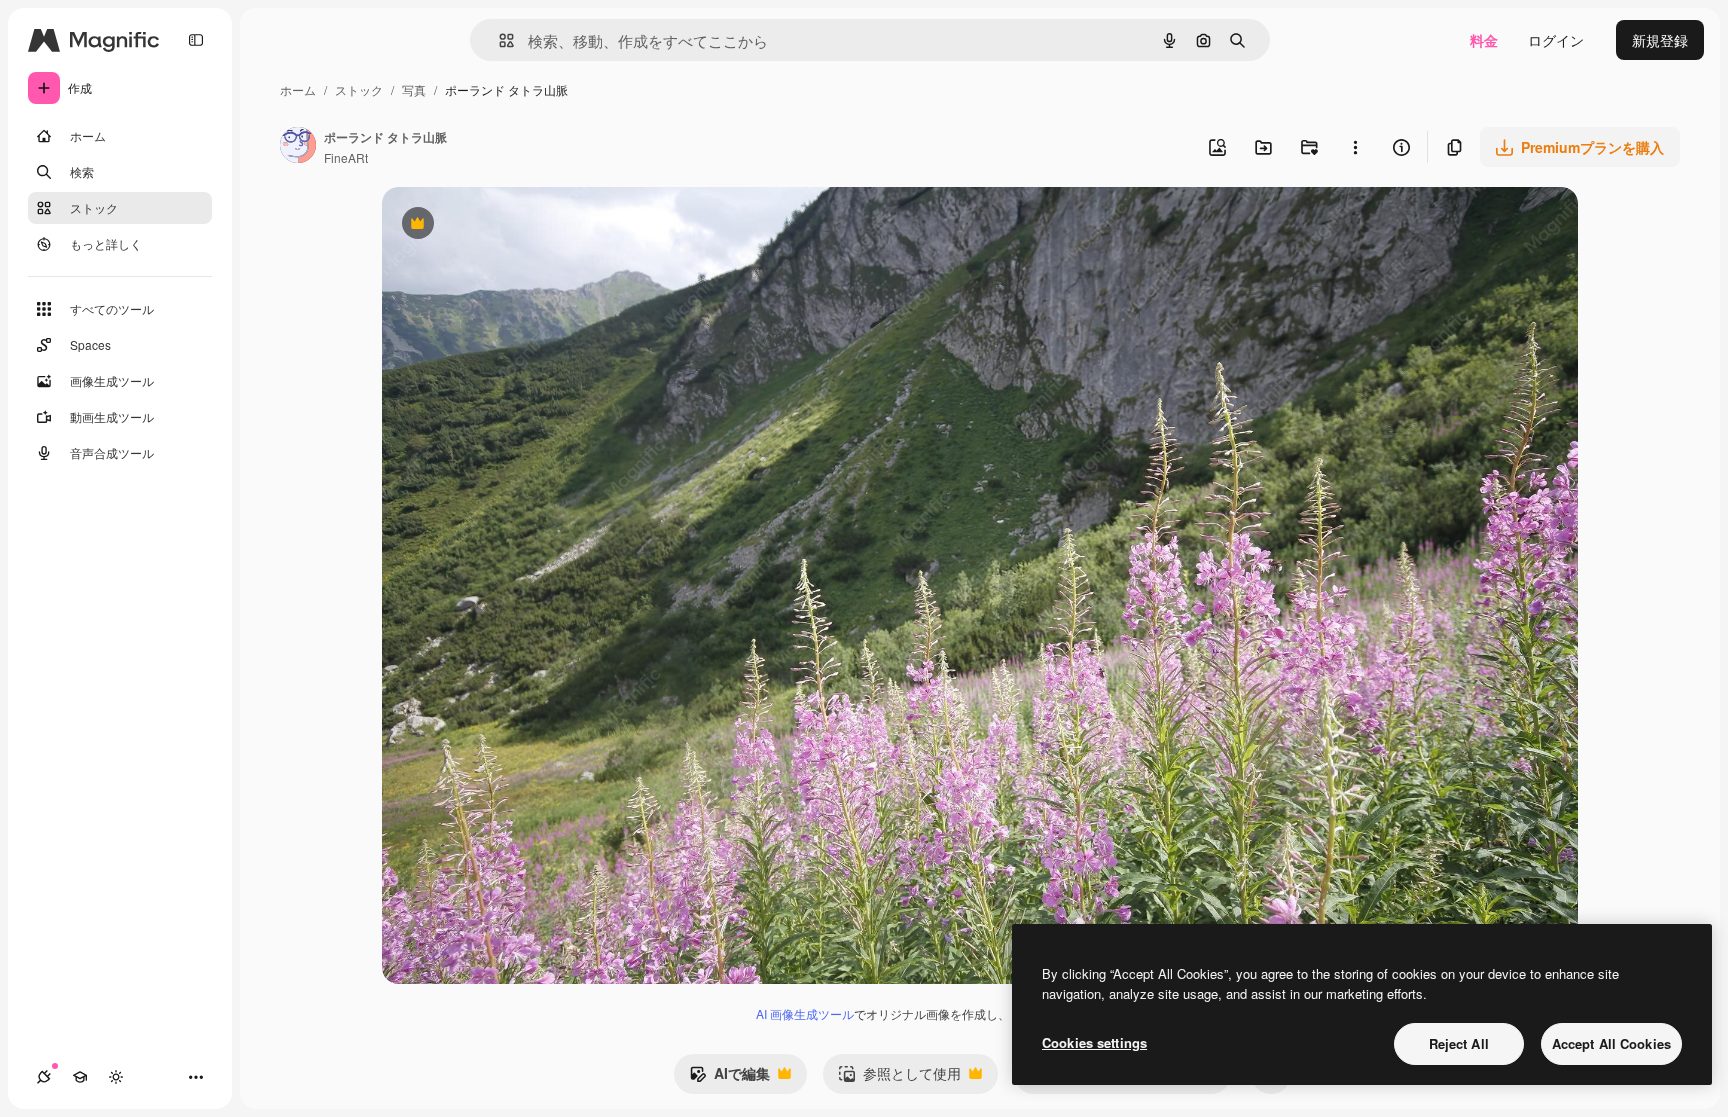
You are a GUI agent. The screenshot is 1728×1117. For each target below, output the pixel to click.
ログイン (1556, 40)
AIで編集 (729, 1078)
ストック (359, 89)
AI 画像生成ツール (805, 1013)
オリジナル (519, 225)
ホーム (298, 89)
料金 (1484, 40)
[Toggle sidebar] (196, 40)
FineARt (346, 157)
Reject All (1459, 1043)
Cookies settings (1094, 1042)
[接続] (44, 1077)
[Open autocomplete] (498, 40)
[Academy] (80, 1077)
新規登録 (1660, 40)
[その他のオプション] (1355, 147)
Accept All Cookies (1611, 1043)
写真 (414, 89)
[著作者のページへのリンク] (298, 147)
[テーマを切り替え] (116, 1077)
